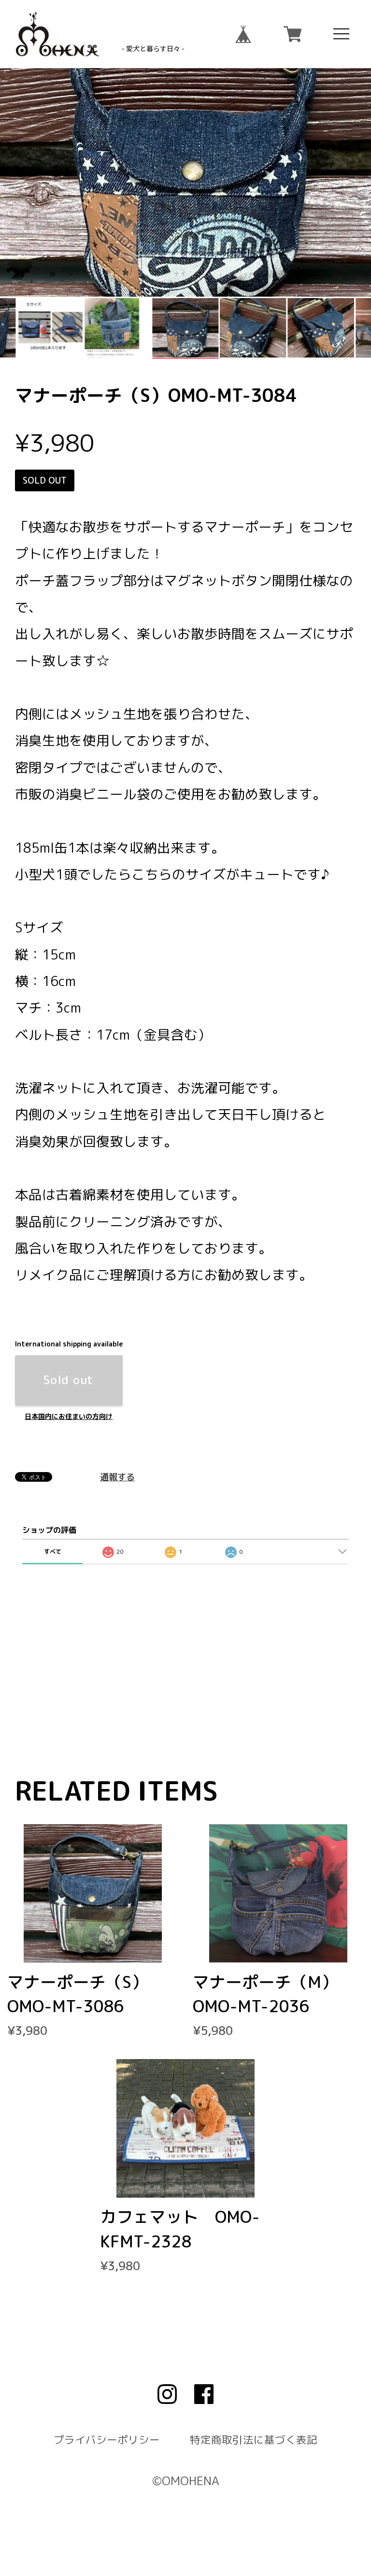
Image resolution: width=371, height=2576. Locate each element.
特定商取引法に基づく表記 (254, 2440)
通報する (117, 1477)
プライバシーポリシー (107, 2440)
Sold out (69, 1380)
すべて (53, 1552)
